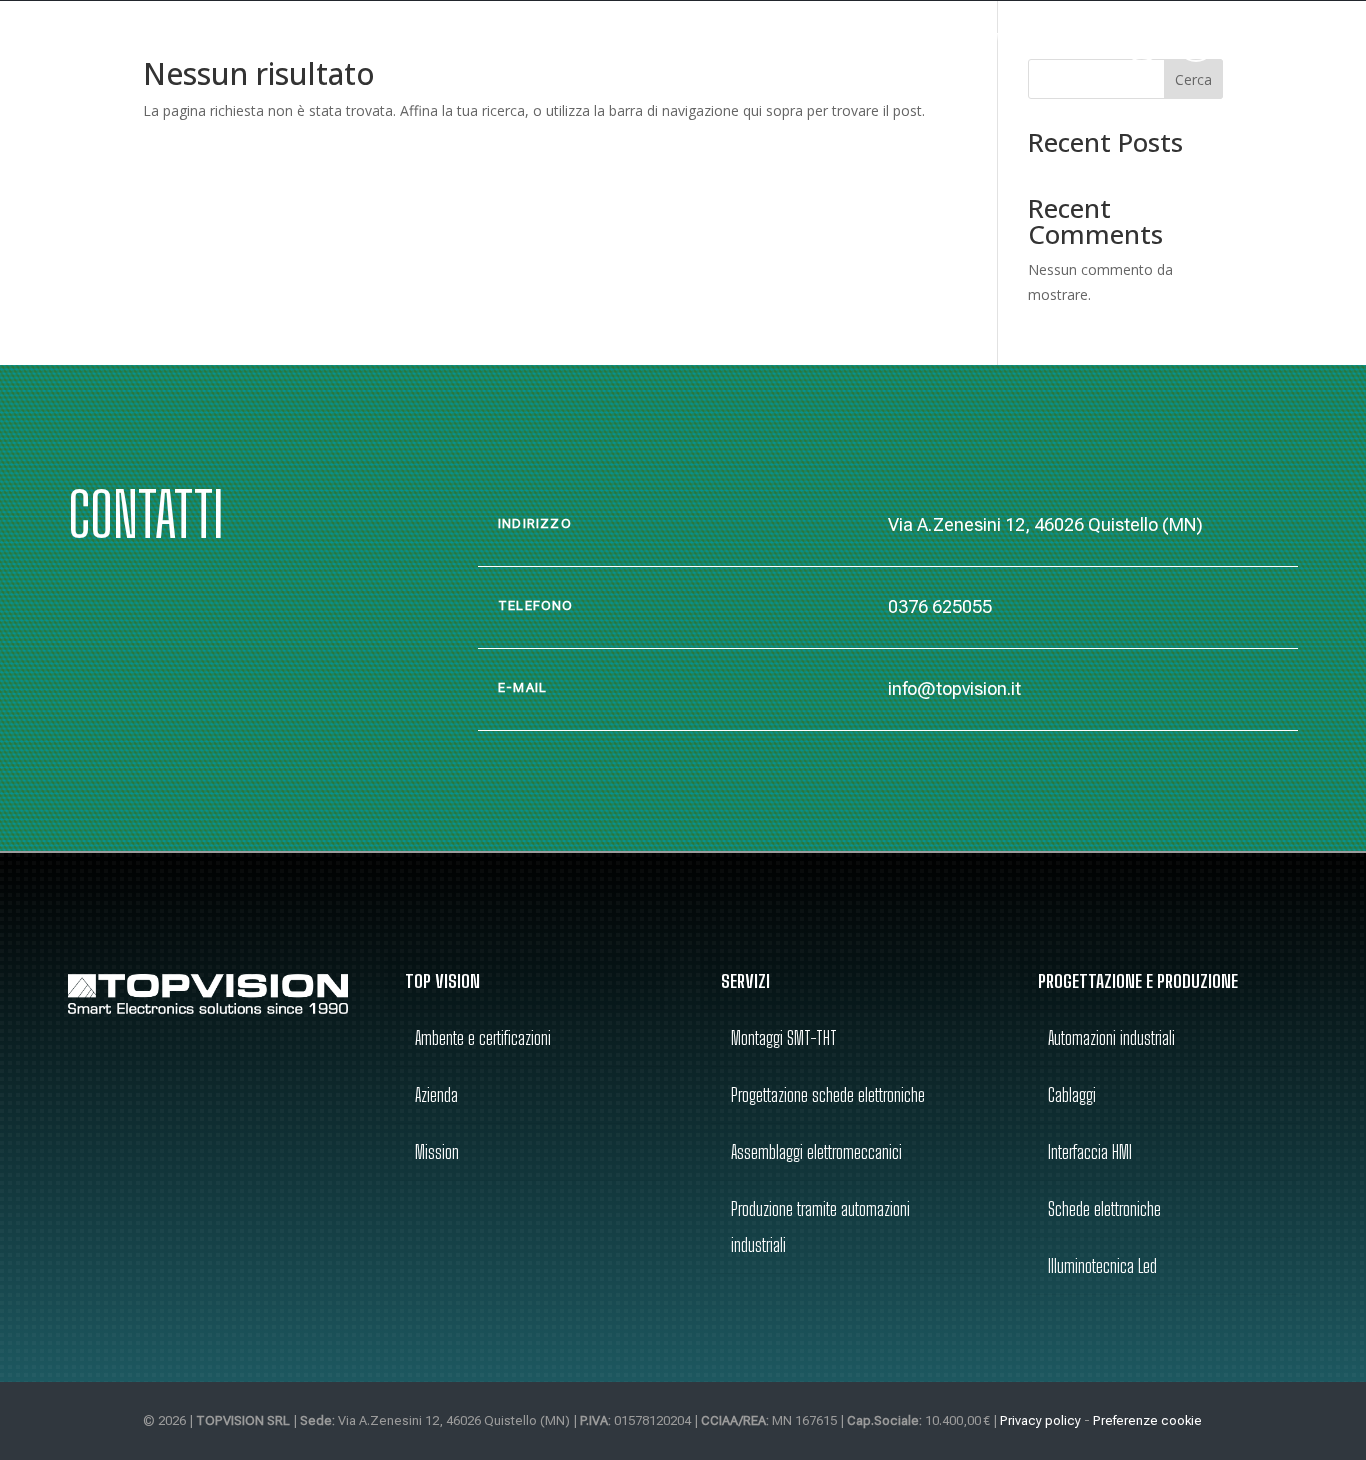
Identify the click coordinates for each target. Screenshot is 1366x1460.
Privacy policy (1040, 1420)
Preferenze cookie (1147, 1420)
